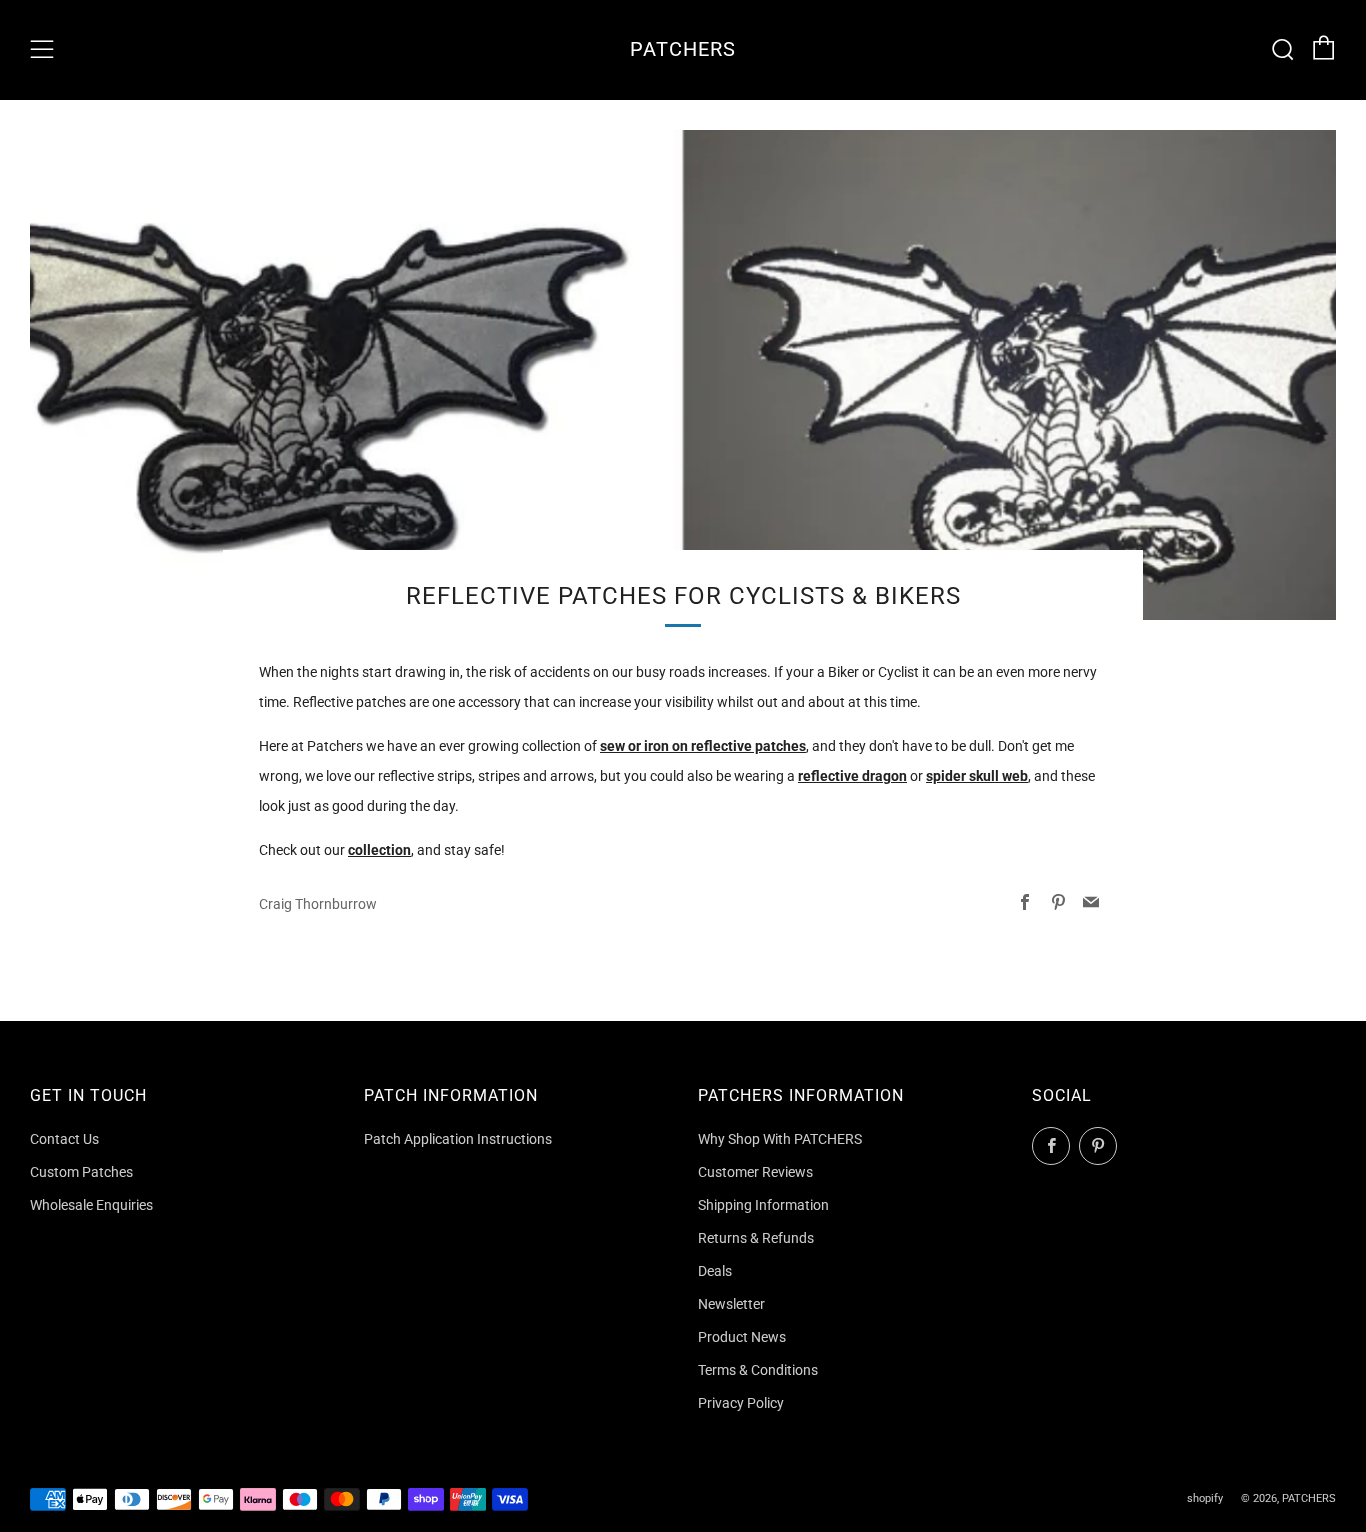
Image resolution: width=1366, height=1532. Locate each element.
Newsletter (731, 1304)
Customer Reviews (755, 1172)
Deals (715, 1271)
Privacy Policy (741, 1403)
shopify (1205, 1498)
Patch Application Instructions (458, 1139)
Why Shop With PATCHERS (780, 1139)
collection (379, 850)
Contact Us (64, 1139)
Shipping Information (763, 1205)
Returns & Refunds (756, 1238)
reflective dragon (852, 776)
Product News (742, 1337)
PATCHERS (683, 49)
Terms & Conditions (758, 1370)
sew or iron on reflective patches (703, 746)
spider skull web (977, 776)
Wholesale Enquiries (91, 1205)
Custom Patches (81, 1172)
